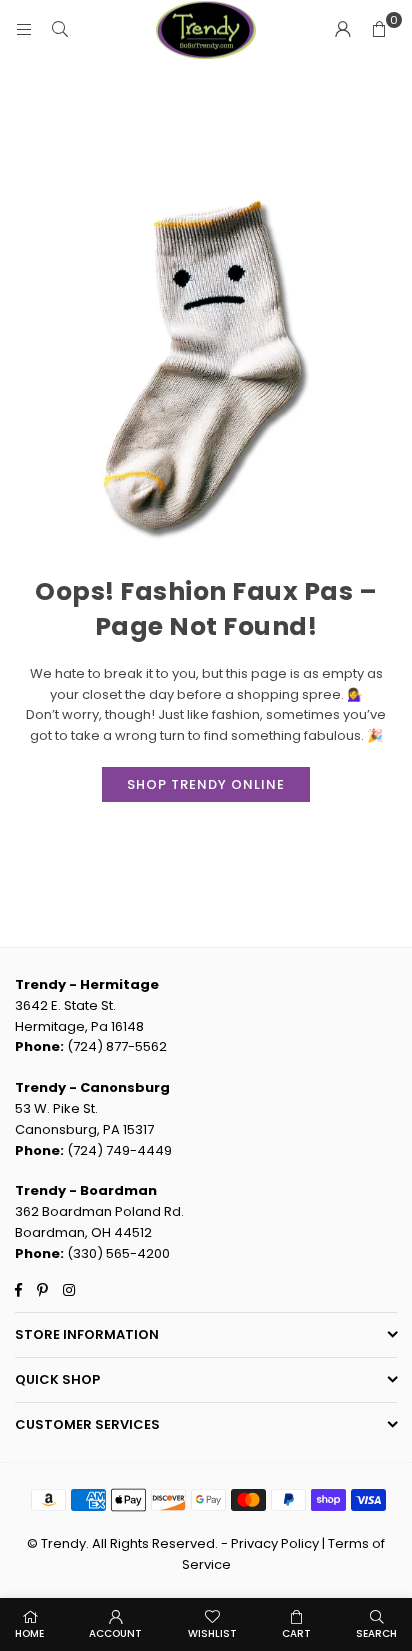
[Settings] (343, 30)
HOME (29, 1633)
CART (296, 1633)
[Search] (60, 29)
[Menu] (24, 29)
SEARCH (376, 1633)
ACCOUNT (115, 1633)
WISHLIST (212, 1633)
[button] (379, 30)
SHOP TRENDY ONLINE (206, 784)
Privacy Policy (275, 1543)
